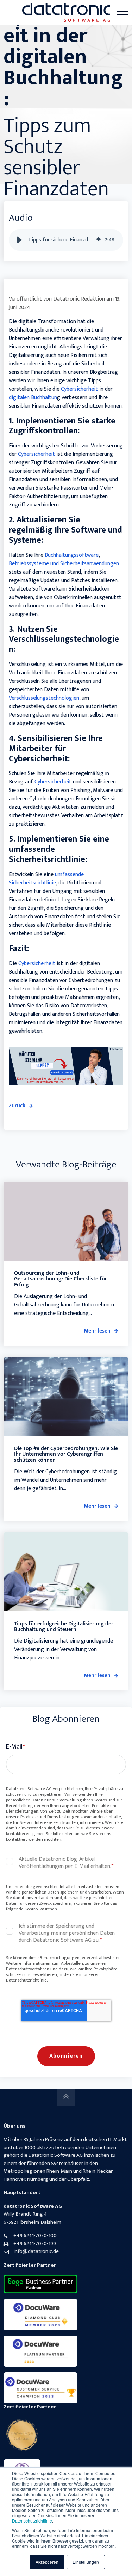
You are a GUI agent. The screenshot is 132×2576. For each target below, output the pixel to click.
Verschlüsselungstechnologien (44, 698)
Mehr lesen (97, 1331)
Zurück (17, 1106)
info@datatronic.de (36, 2251)
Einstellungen (86, 2562)
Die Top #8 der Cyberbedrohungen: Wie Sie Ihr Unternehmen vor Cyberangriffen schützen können (66, 1454)
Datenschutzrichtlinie (32, 2521)
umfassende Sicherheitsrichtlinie (46, 879)
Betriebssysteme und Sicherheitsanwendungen (64, 564)
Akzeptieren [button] (47, 2562)
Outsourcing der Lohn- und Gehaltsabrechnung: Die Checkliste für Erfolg (61, 1279)
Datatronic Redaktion (79, 299)
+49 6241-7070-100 (35, 2235)
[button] (19, 240)
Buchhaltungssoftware (72, 555)
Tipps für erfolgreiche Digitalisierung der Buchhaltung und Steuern (64, 1627)
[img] (99, 240)
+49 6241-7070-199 (35, 2244)
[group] (66, 240)
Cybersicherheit (80, 389)
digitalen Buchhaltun (33, 398)
